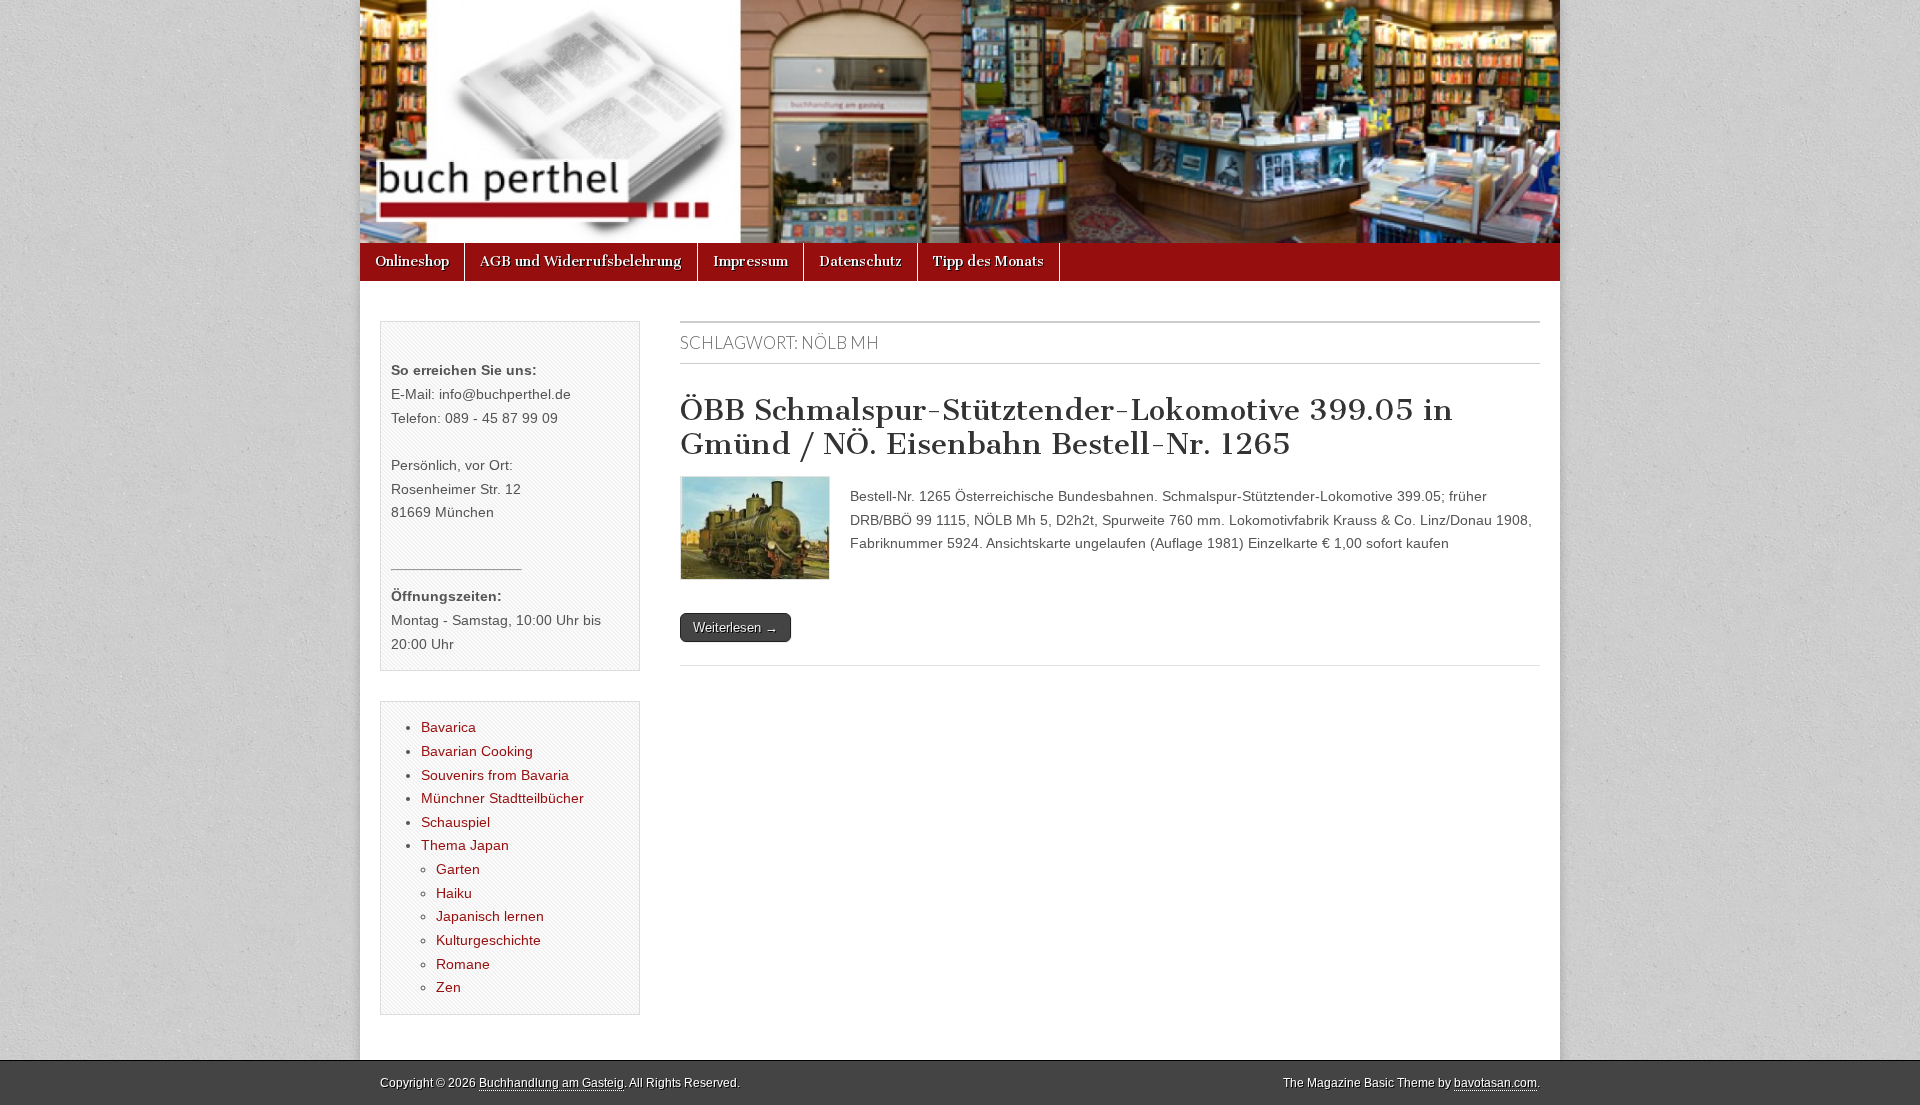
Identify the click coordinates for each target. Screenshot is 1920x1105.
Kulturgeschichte (488, 940)
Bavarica (448, 727)
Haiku (454, 893)
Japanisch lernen (490, 916)
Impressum (750, 261)
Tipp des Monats (988, 261)
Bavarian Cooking (477, 751)
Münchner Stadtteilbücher (502, 798)
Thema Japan (465, 845)
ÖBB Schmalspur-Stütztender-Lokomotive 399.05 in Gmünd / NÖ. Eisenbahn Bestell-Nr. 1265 (1066, 427)
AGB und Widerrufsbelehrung (581, 261)
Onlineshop (412, 261)
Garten (458, 869)
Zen (448, 987)
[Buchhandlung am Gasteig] (960, 121)
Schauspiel (455, 822)
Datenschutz (860, 261)
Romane (463, 964)
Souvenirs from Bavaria (495, 775)
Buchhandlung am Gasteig (551, 1083)
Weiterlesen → (735, 627)
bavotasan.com (1495, 1083)
